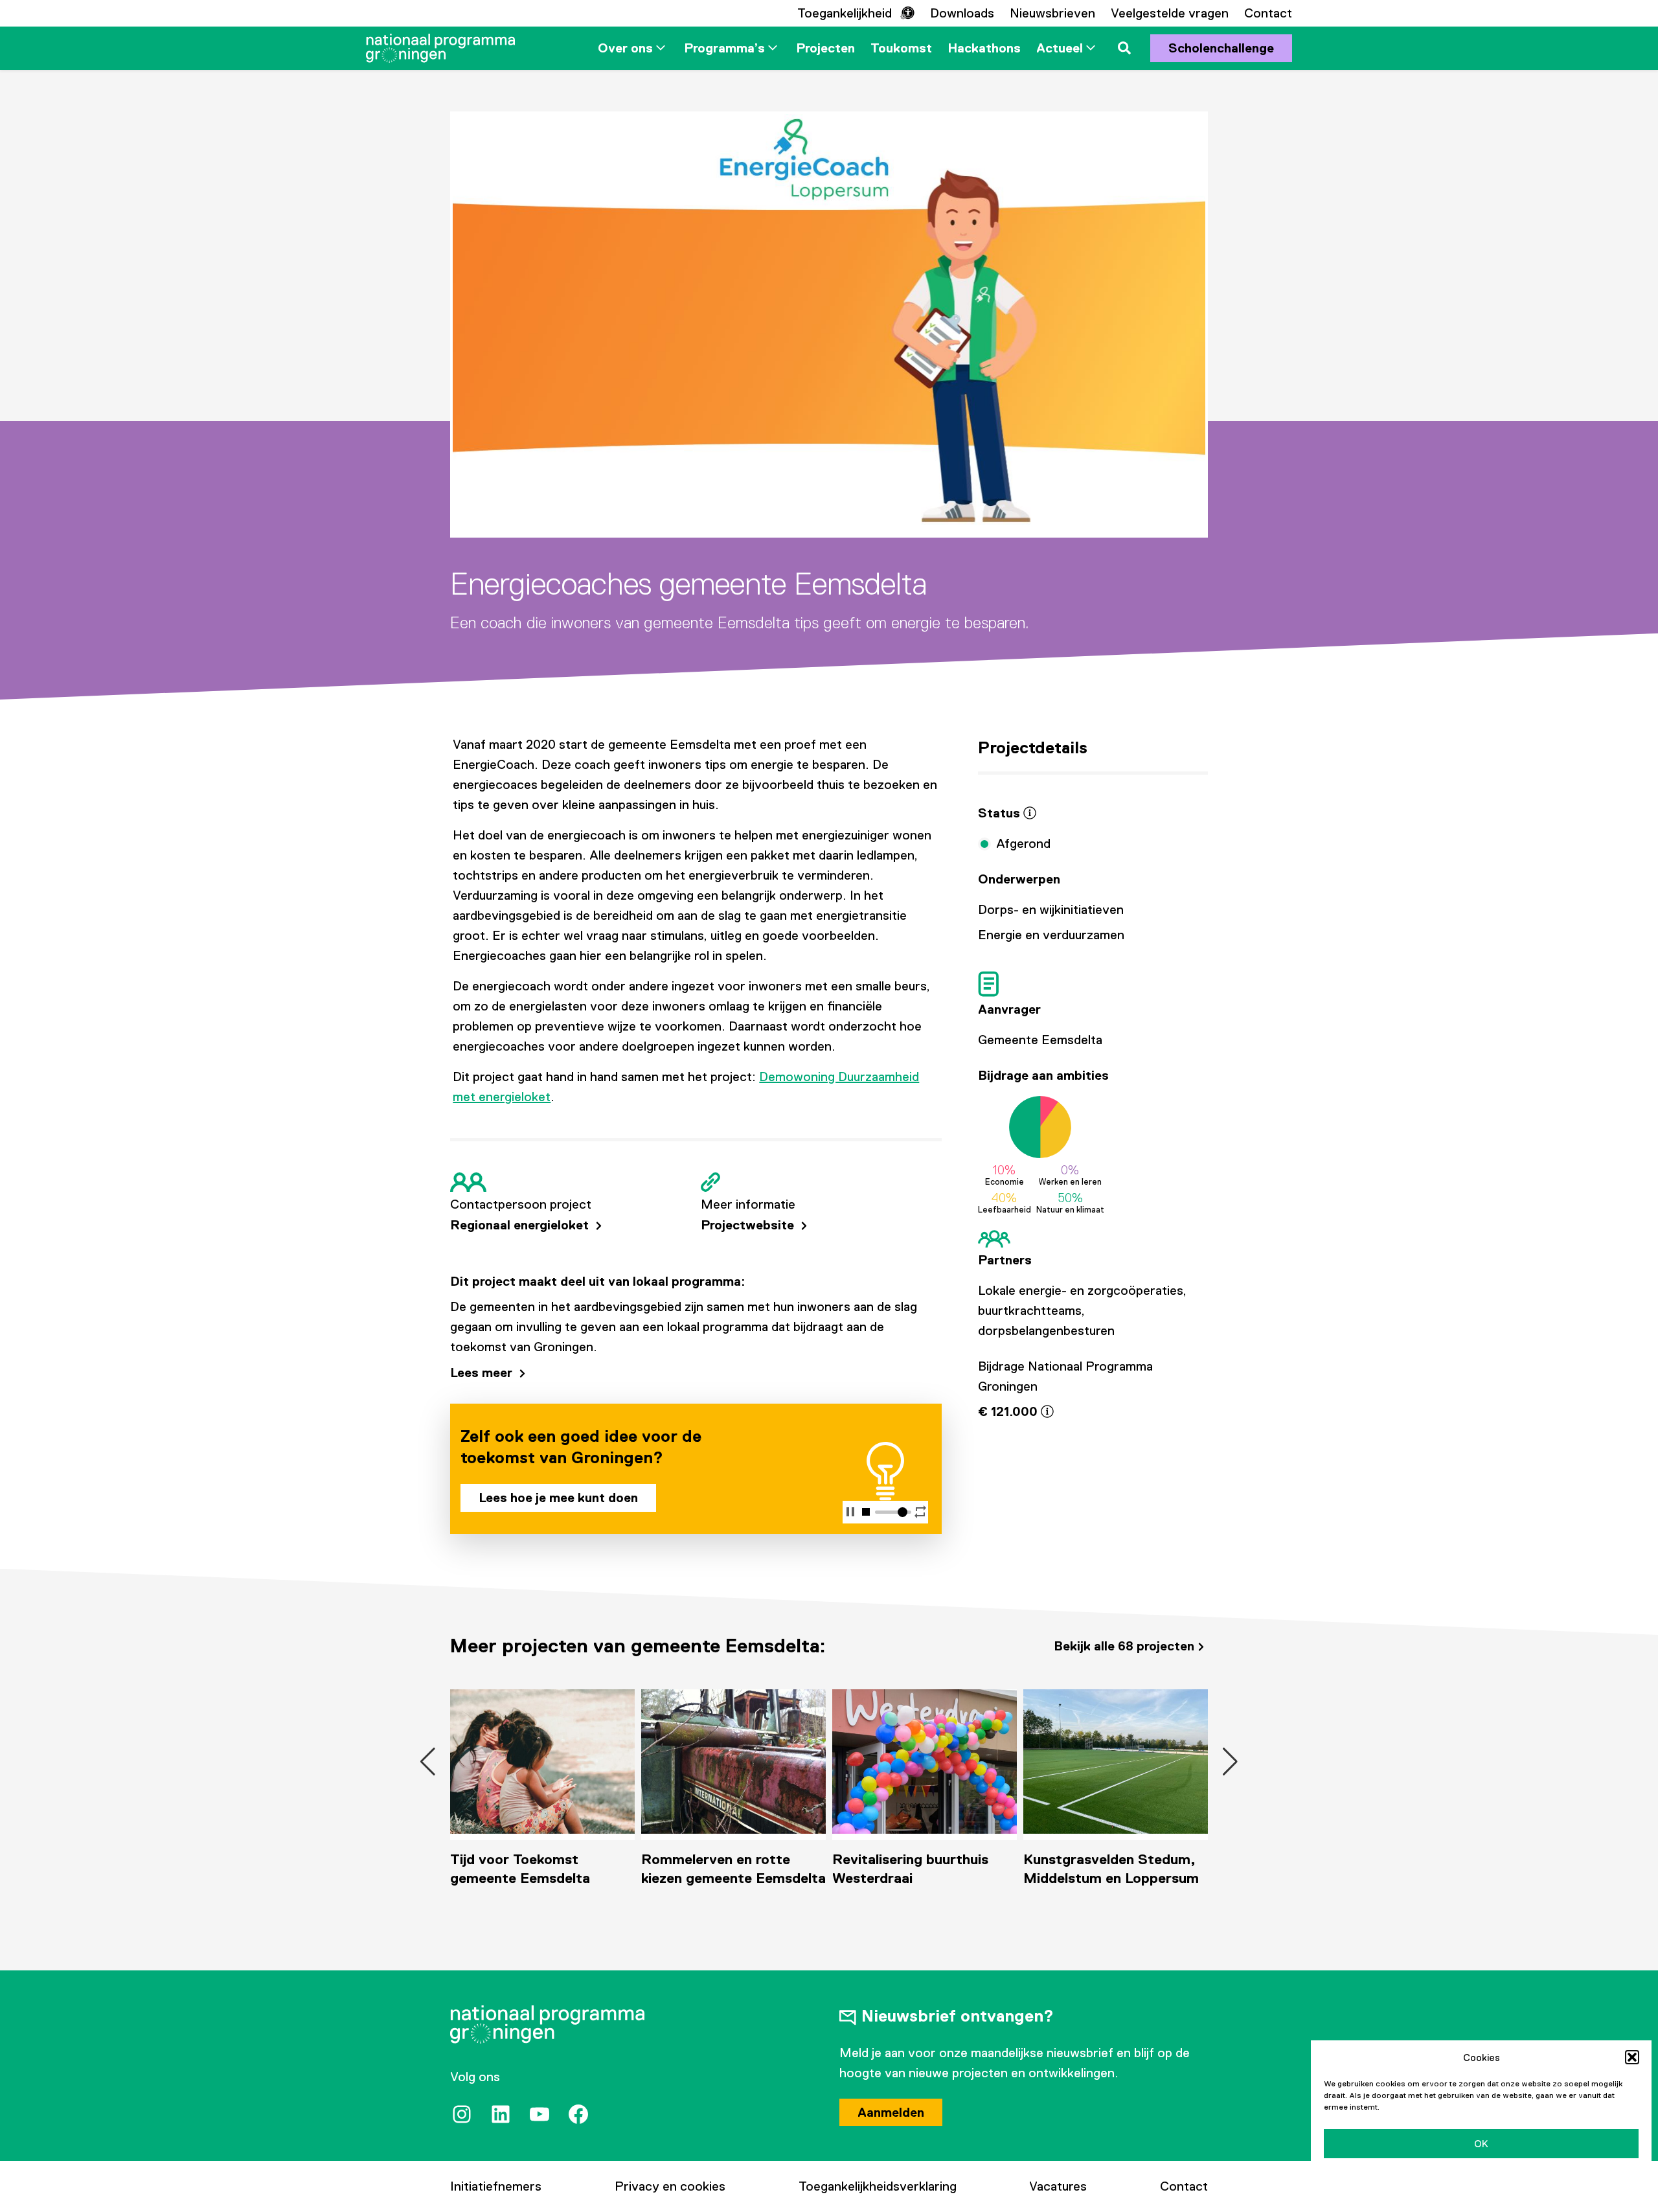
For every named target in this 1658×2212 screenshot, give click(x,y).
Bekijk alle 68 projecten (1124, 1646)
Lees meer (483, 1373)
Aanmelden (891, 2112)
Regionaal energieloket (521, 1225)
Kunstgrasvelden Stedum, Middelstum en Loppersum (920, 1869)
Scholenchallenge (1221, 48)
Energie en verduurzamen (1051, 935)
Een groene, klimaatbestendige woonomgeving (1084, 1878)
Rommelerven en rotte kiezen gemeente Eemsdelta (542, 1869)
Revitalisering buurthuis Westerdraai (719, 1869)
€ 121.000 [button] (1009, 1411)
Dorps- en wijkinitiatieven (1051, 909)
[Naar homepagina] (440, 48)
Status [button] (1001, 813)
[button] (1632, 2057)
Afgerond (1023, 843)
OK (1481, 2144)
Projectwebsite (749, 1225)
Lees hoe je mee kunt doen (558, 1498)
